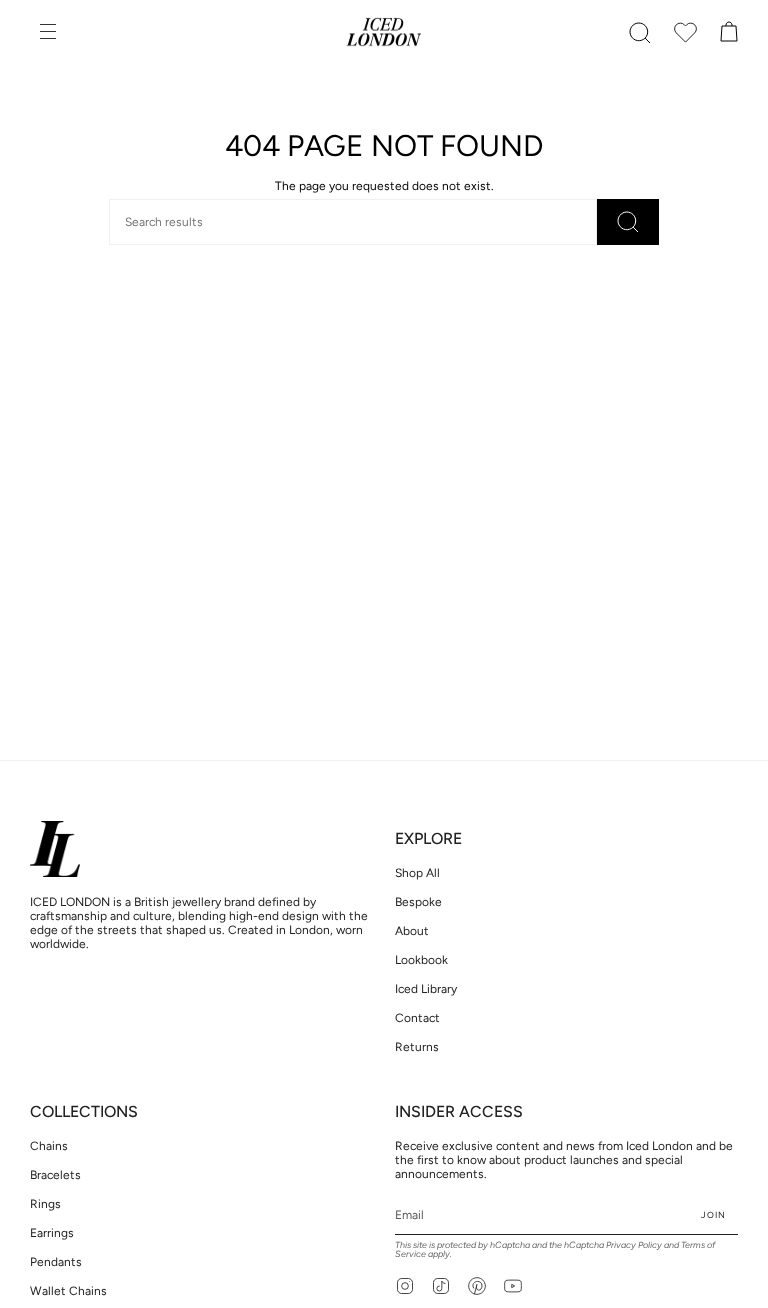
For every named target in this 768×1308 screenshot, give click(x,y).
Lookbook (421, 960)
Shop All (417, 873)
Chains (49, 1146)
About (412, 931)
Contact (417, 1018)
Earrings (52, 1233)
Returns (417, 1047)
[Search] (628, 222)
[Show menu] (50, 33)
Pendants (56, 1262)
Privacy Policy (634, 1244)
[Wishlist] (686, 33)
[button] (640, 33)
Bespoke (418, 902)
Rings (45, 1204)
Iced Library (426, 989)
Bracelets (55, 1175)
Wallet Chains (68, 1291)
